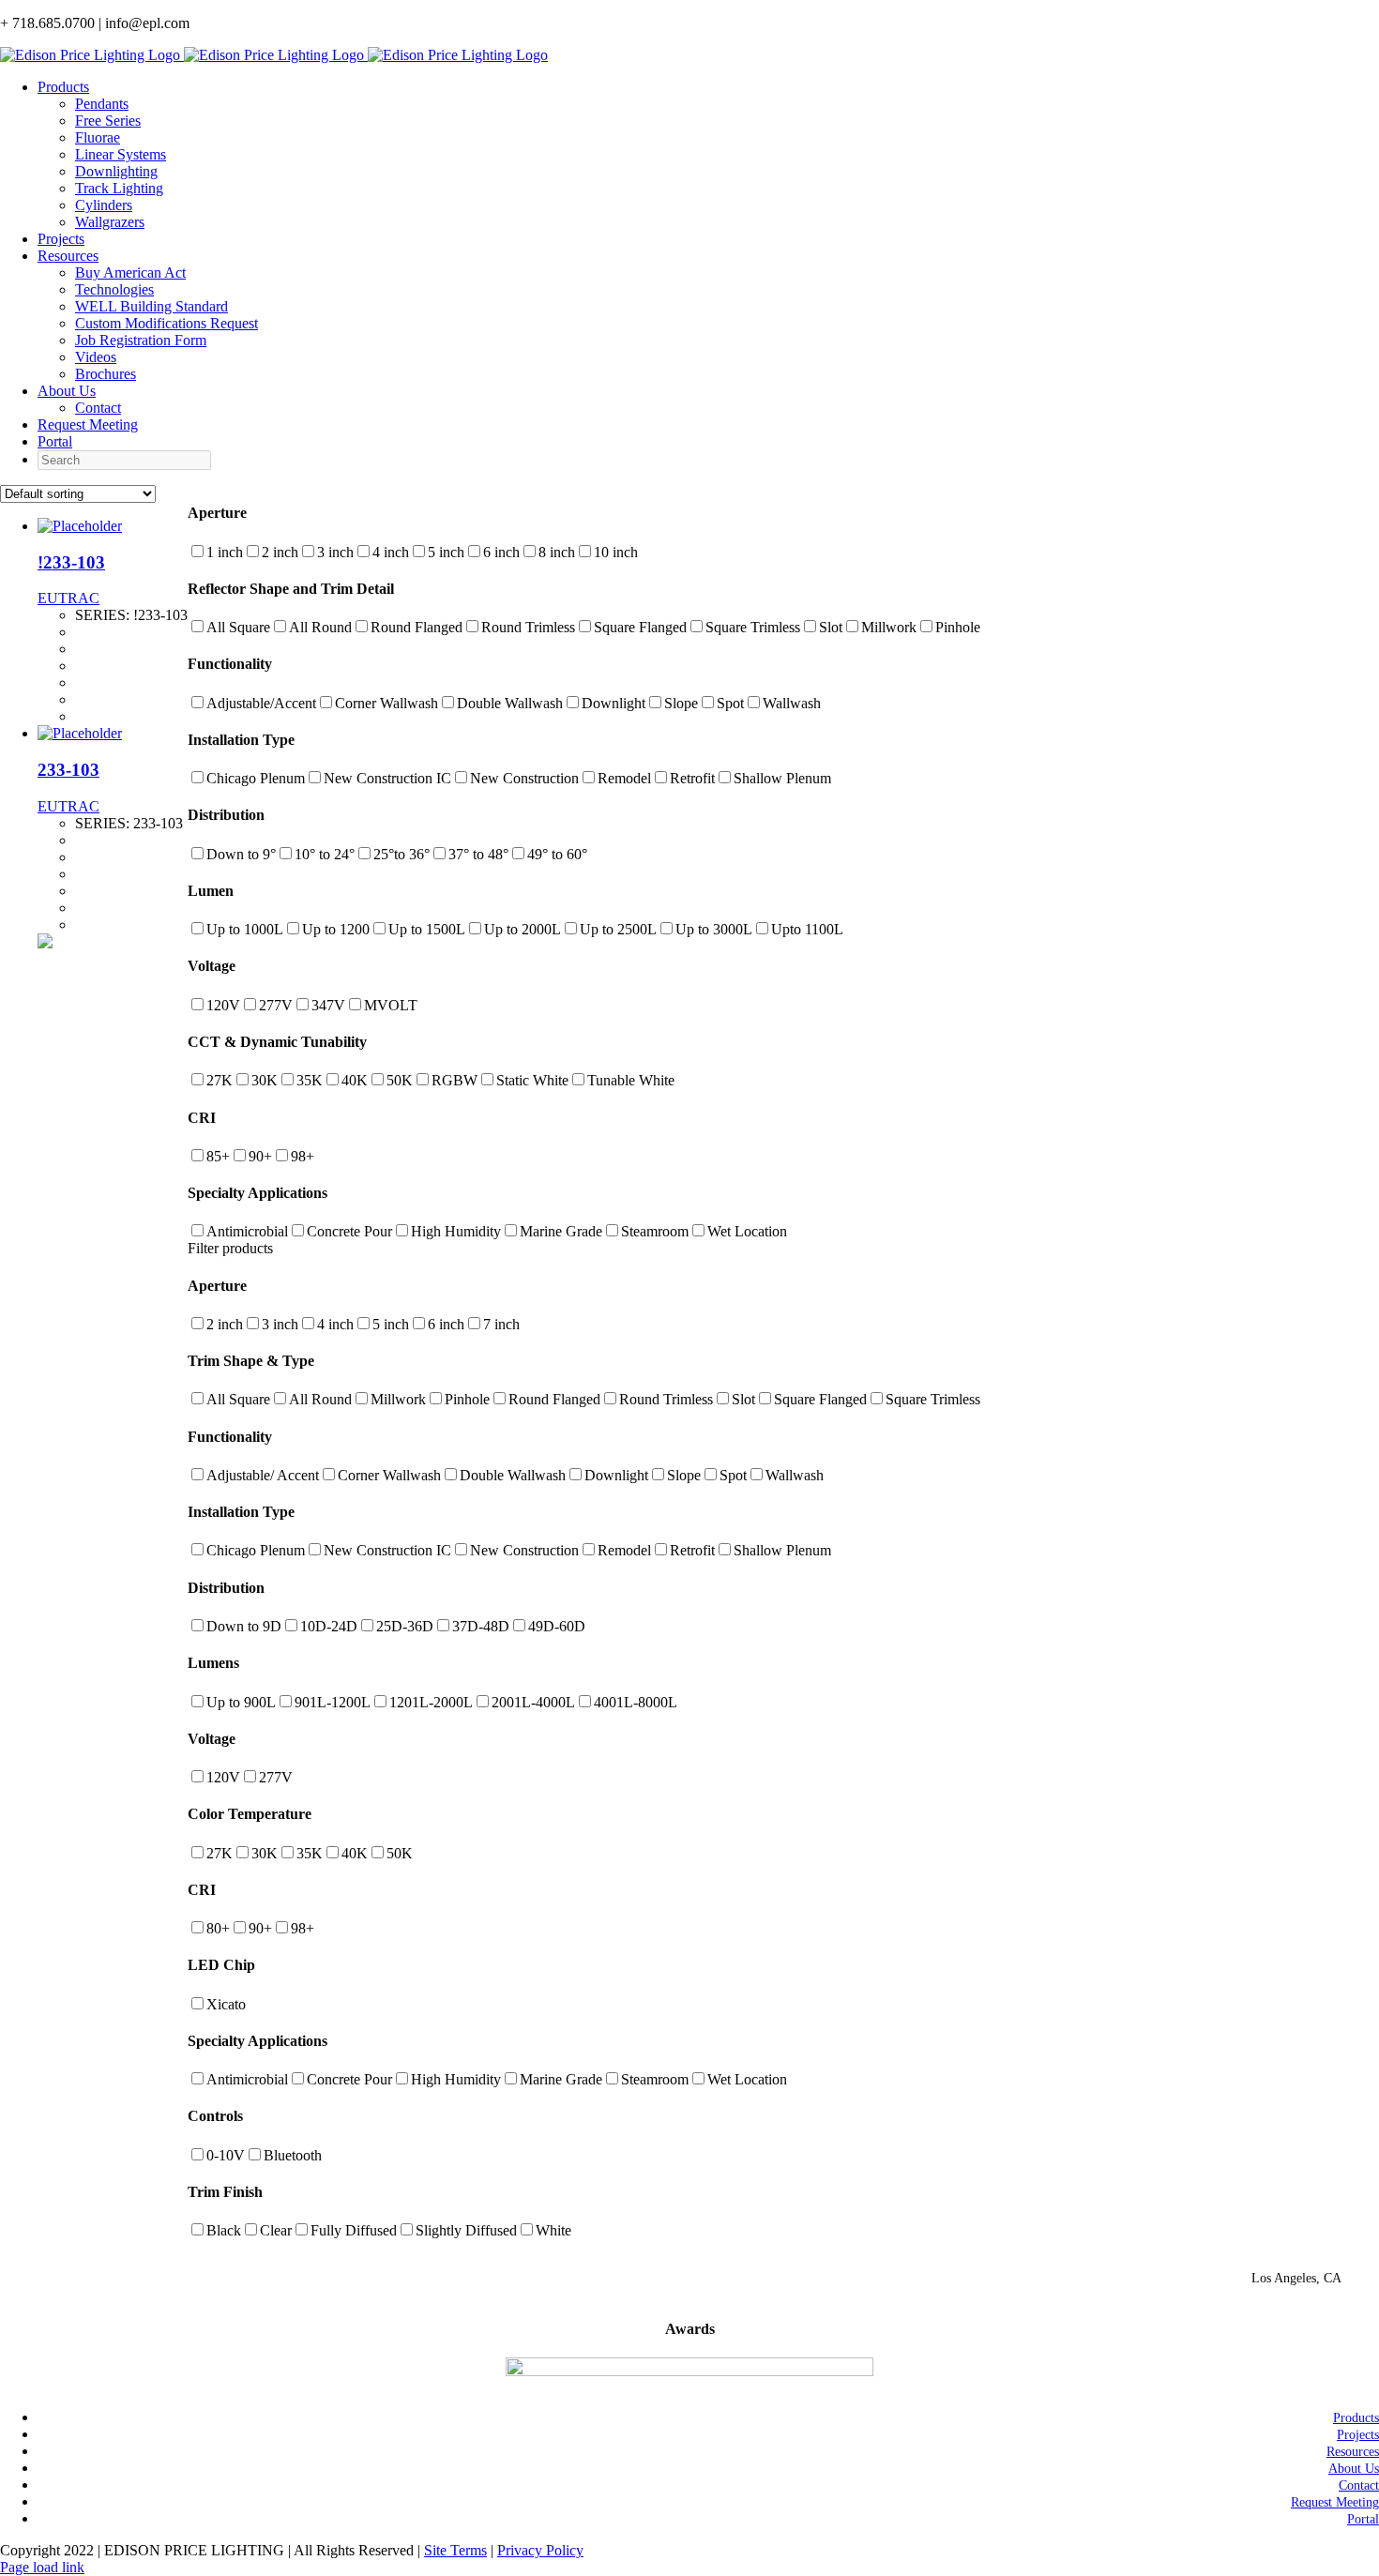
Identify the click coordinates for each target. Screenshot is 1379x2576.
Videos (96, 357)
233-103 (68, 770)
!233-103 (71, 562)
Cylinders (104, 205)
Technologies (114, 289)
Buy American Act (130, 273)
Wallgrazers (110, 222)
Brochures (106, 374)
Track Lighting (119, 188)
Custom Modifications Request (167, 323)
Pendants (102, 104)
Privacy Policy (540, 2550)
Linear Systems (121, 154)
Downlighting (116, 171)
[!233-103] (80, 526)
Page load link (42, 2567)
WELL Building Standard (152, 306)
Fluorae (98, 137)
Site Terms (455, 2550)
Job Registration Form (141, 340)
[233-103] (80, 733)
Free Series (108, 121)
